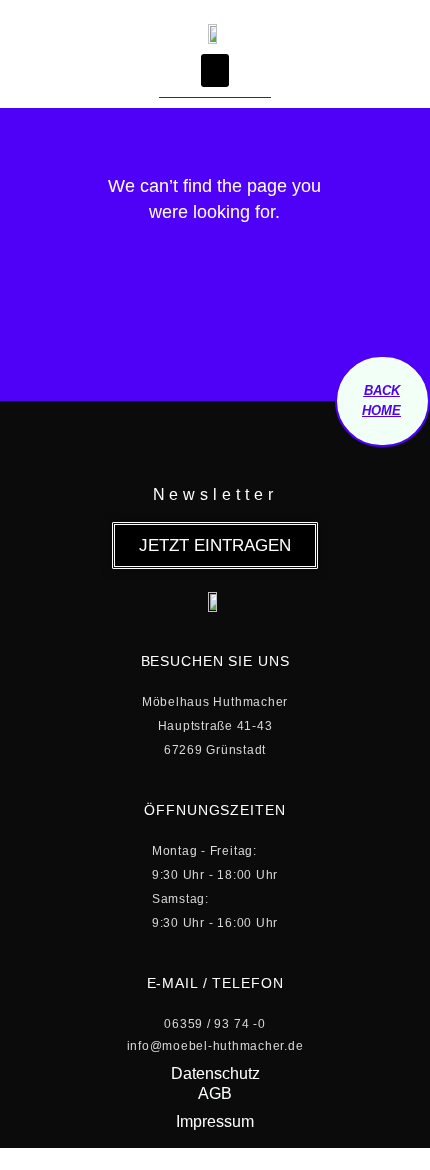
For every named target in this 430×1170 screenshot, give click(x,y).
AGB (215, 1093)
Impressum (215, 1121)
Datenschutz (215, 1073)
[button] (215, 70)
